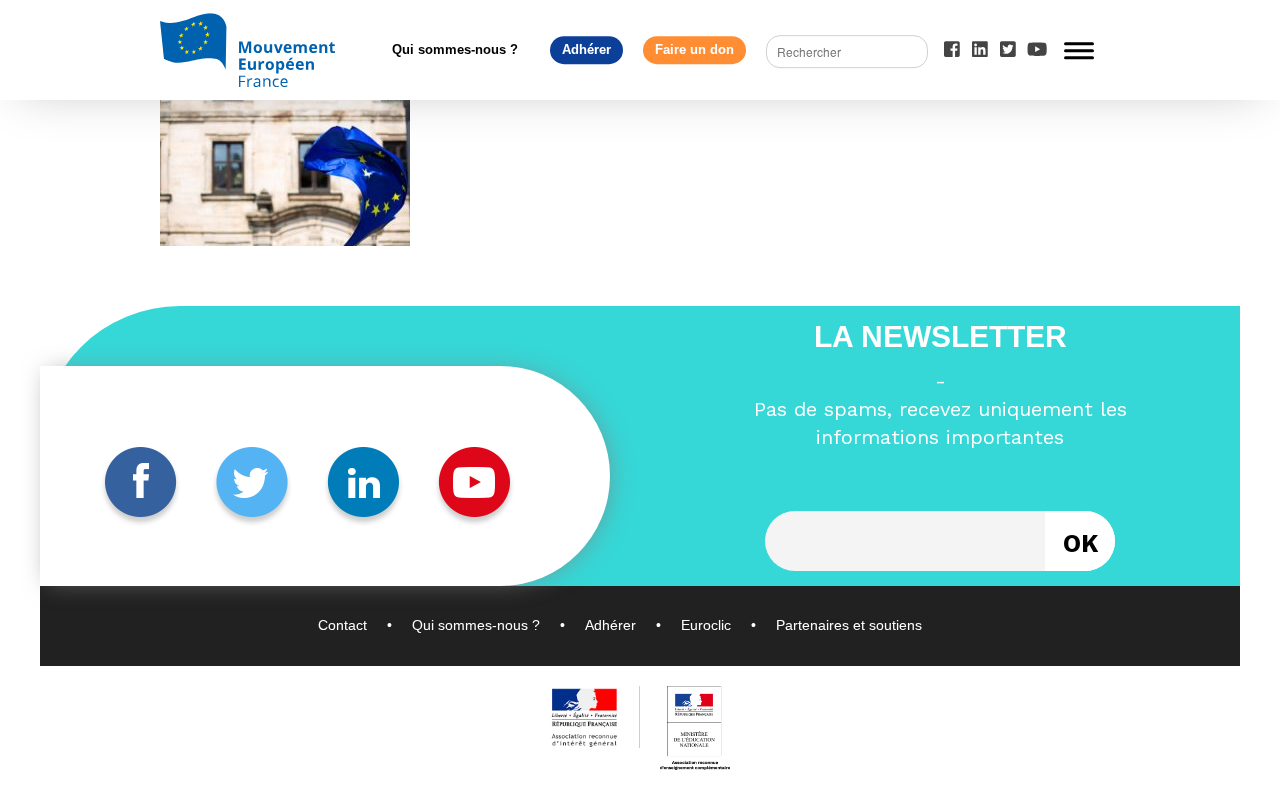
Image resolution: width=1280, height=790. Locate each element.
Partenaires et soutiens (849, 625)
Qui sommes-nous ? (455, 49)
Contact (342, 625)
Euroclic (706, 625)
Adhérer (586, 49)
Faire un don (694, 49)
